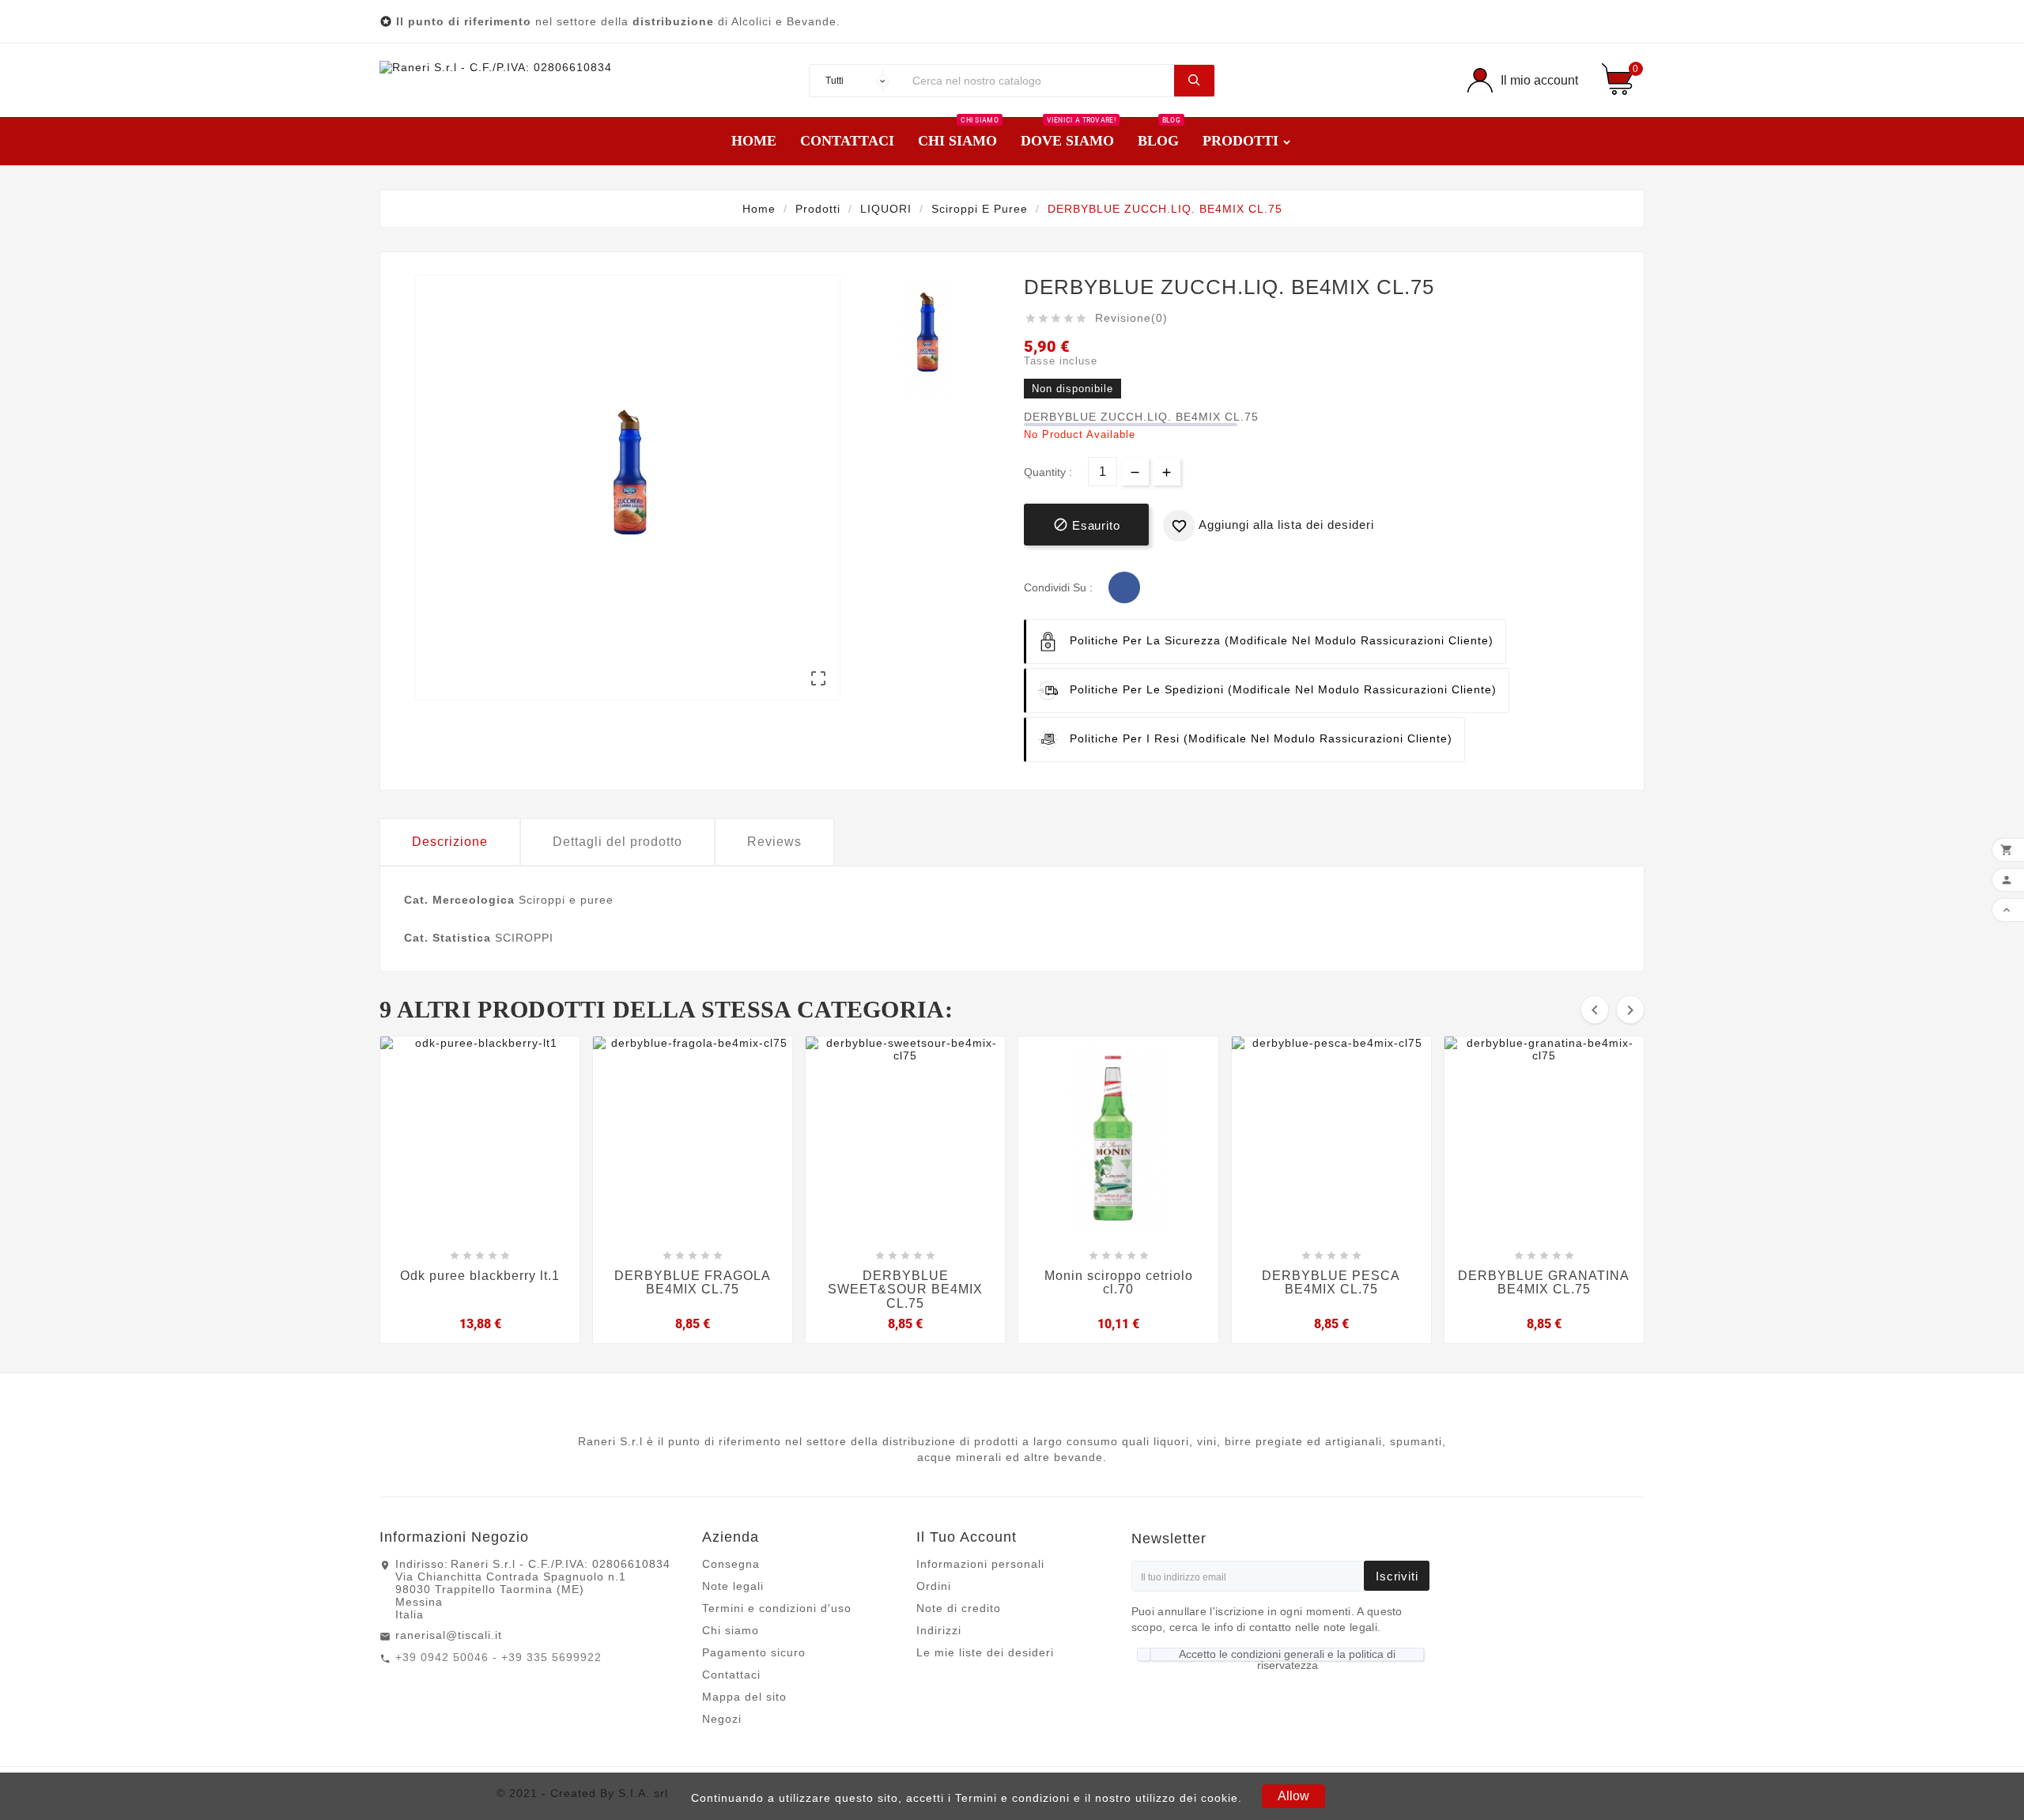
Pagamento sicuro (754, 1652)
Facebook (1124, 587)
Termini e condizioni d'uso (777, 1608)
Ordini (934, 1586)
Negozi (722, 1719)
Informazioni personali (980, 1564)
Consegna (731, 1564)
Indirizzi (939, 1630)
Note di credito (959, 1608)
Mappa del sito (744, 1697)
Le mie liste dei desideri (985, 1652)
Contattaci (731, 1675)
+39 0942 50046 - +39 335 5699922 (498, 1657)
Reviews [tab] (774, 842)
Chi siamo (731, 1630)
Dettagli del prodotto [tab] (617, 842)
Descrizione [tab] (450, 842)
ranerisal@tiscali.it (449, 1635)
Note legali (733, 1586)
